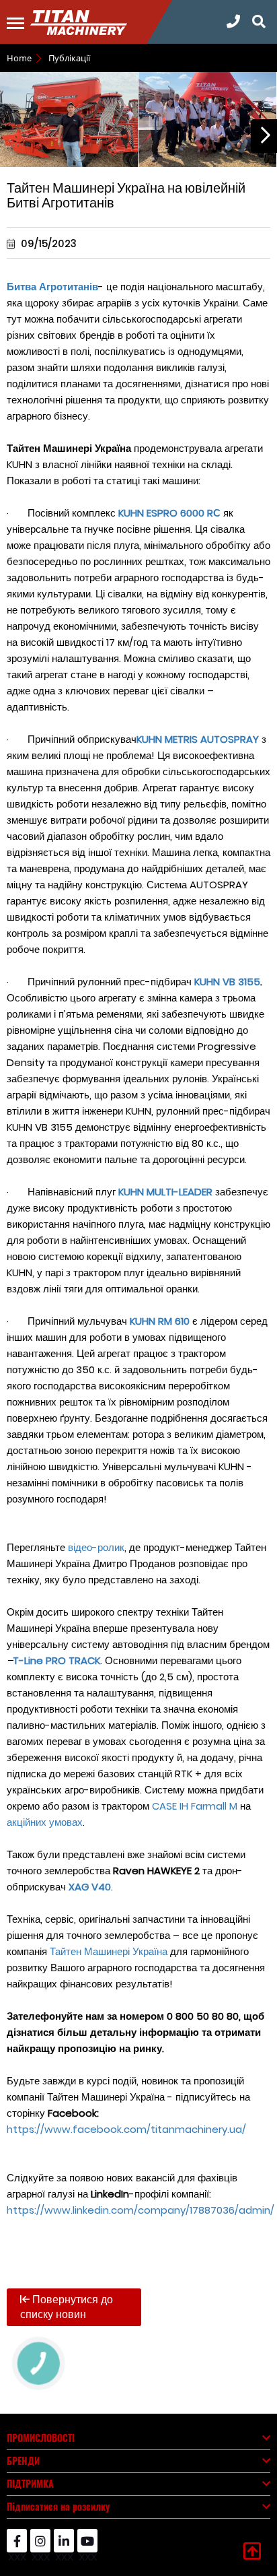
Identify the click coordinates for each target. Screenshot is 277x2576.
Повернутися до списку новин (67, 2307)
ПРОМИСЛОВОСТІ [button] (41, 2438)
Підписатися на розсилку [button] (58, 2506)
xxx (17, 2550)
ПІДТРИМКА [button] (30, 2483)
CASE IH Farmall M (195, 1806)
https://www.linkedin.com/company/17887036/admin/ (141, 2210)
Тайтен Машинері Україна (109, 1951)
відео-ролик (96, 1547)
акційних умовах (45, 1822)
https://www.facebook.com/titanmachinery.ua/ (126, 2129)
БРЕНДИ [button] (23, 2461)
